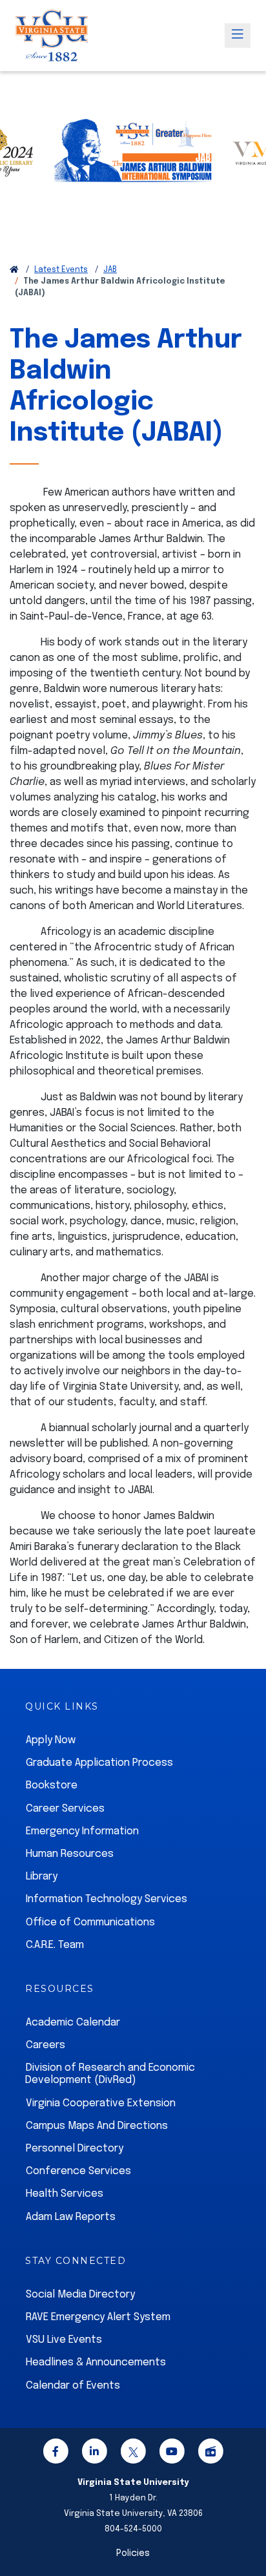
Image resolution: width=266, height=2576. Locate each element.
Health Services (65, 2194)
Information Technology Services (107, 1899)
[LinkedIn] (94, 2454)
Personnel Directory (75, 2149)
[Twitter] (133, 2454)
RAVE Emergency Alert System (98, 2317)
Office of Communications (90, 1922)
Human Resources (70, 1854)
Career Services (65, 1809)
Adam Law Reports (71, 2217)
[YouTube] (172, 2454)
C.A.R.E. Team (55, 1945)
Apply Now (51, 1740)
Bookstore (52, 1785)
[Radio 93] (210, 2454)
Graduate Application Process (99, 1763)
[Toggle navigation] (238, 36)
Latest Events (61, 270)
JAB (110, 270)
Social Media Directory (80, 2295)
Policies (133, 2553)
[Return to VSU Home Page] (14, 270)
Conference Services (78, 2171)
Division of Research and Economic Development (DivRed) (110, 2074)
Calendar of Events (73, 2386)
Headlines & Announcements (96, 2362)
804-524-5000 (133, 2529)
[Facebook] (56, 2454)
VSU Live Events (64, 2340)
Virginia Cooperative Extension (101, 2103)
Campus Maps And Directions (97, 2126)
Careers (46, 2045)
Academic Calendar (73, 2023)
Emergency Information (82, 1831)
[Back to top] (245, 2529)
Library (42, 1877)
